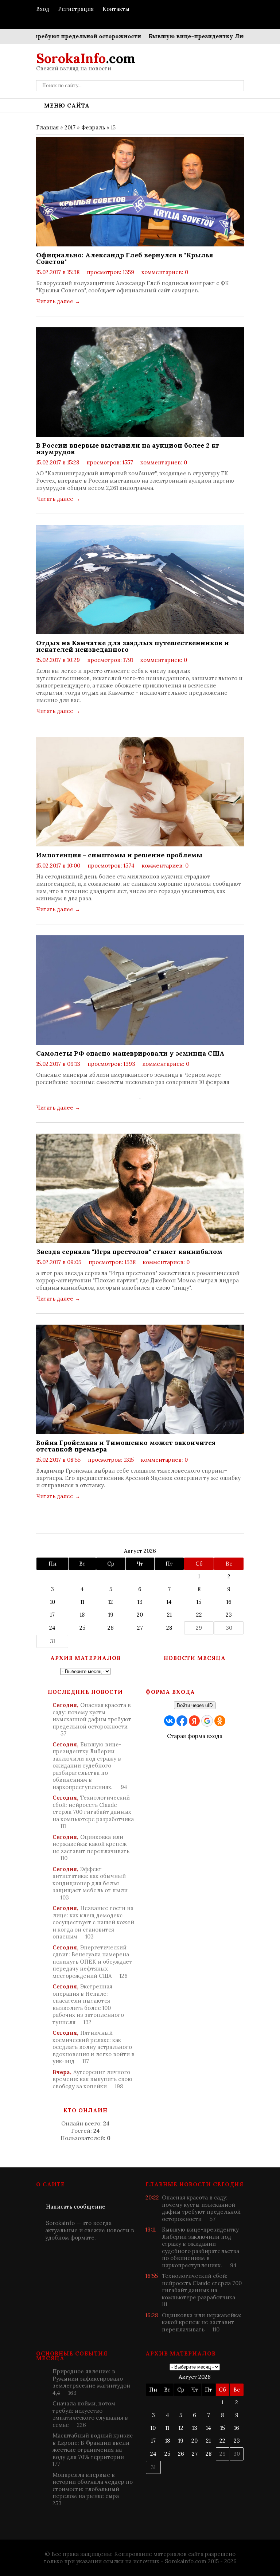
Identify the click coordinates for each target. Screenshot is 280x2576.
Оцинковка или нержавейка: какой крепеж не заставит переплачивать (91, 1848)
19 (111, 1615)
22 (199, 1615)
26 (111, 1628)
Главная (47, 127)
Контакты (116, 9)
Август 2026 (140, 1551)
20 (140, 1615)
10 (52, 1602)
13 (140, 1602)
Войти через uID (195, 1705)
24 (52, 1628)
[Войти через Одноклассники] (220, 1721)
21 (169, 1615)
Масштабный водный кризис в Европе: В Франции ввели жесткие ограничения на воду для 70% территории (93, 2450)
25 (82, 1628)
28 (169, 1628)
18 (82, 1615)
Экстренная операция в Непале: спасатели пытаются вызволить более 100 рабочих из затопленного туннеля (88, 2004)
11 (82, 1602)
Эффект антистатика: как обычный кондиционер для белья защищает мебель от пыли (90, 1883)
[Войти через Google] (207, 1721)
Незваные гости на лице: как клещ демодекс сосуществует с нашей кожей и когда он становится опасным (93, 1922)
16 (229, 1602)
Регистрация (76, 9)
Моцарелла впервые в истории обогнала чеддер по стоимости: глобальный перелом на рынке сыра (93, 2489)
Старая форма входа (195, 1736)
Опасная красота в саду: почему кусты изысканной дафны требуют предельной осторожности (92, 1719)
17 (52, 1615)
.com (86, 58)
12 (111, 1602)
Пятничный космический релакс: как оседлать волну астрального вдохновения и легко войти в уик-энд (94, 2047)
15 (199, 1602)
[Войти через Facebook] (182, 1721)
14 (169, 1602)
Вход (43, 9)
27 (140, 1628)
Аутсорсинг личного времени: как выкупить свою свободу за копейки (92, 2079)
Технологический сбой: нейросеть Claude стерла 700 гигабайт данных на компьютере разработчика (93, 1812)
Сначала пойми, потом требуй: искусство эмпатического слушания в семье (90, 2414)
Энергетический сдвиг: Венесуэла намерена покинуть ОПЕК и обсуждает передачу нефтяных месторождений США (92, 1962)
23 (229, 1615)
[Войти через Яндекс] (194, 1721)
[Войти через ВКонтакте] (170, 1721)
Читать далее (58, 301)
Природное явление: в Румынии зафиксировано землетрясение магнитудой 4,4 (91, 2382)
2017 (70, 127)
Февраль (93, 127)
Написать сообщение (76, 2207)
